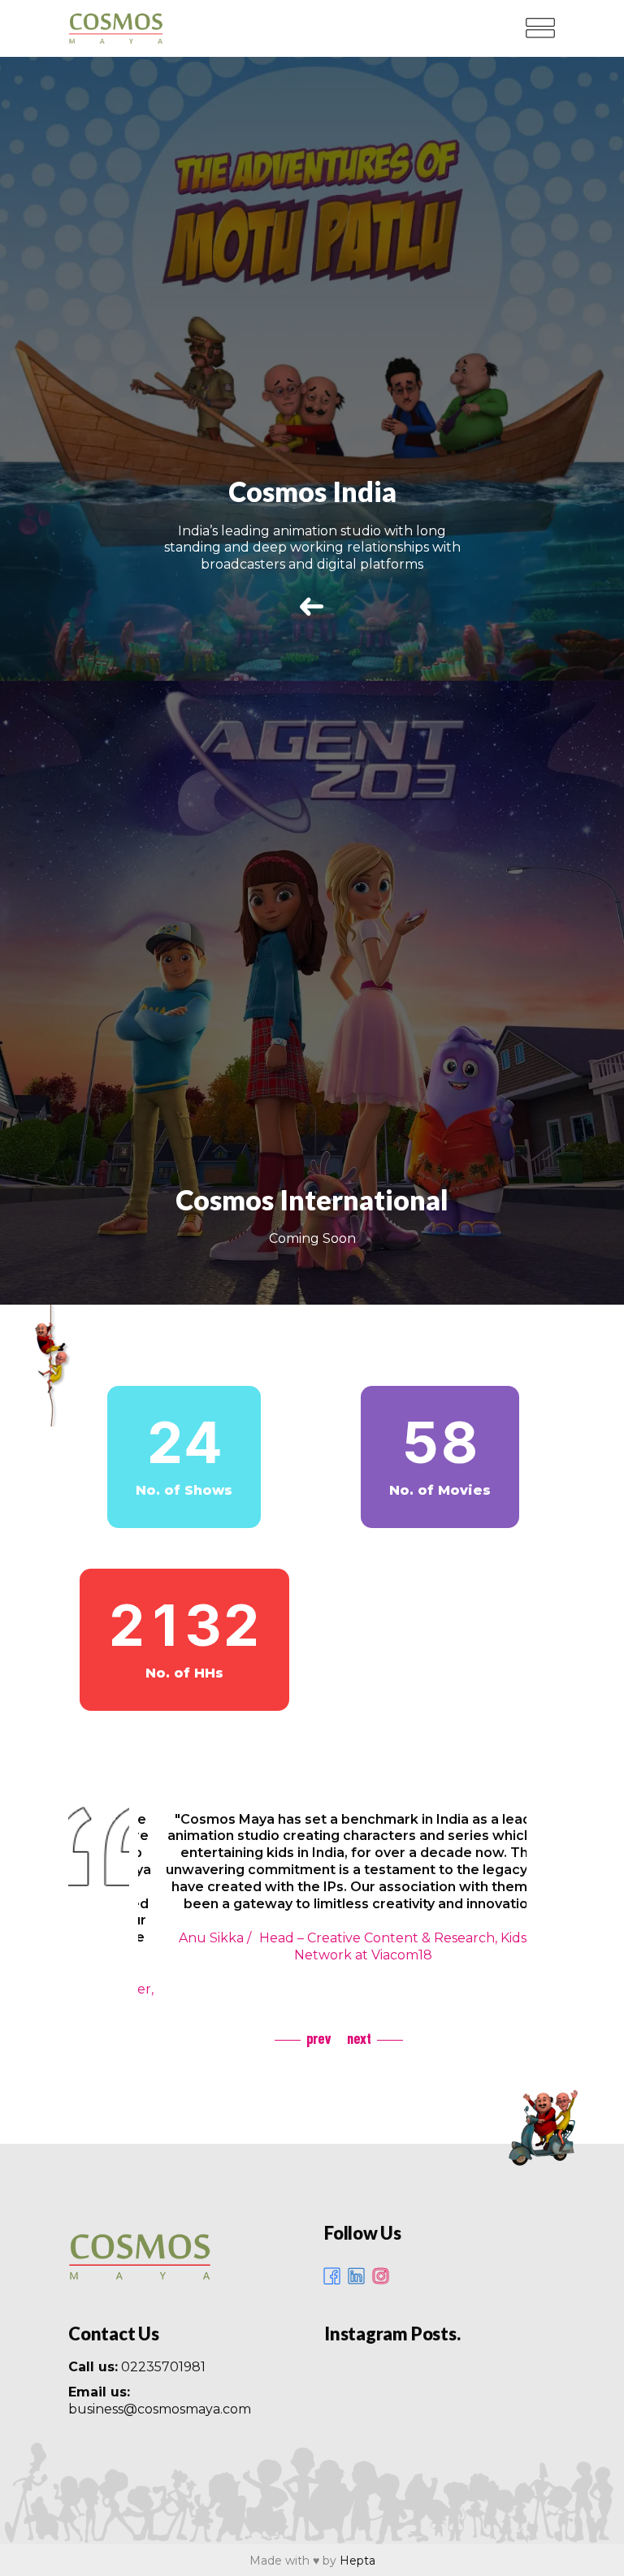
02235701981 (163, 2367)
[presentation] (303, 2038)
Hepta (357, 2561)
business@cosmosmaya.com (160, 2409)
